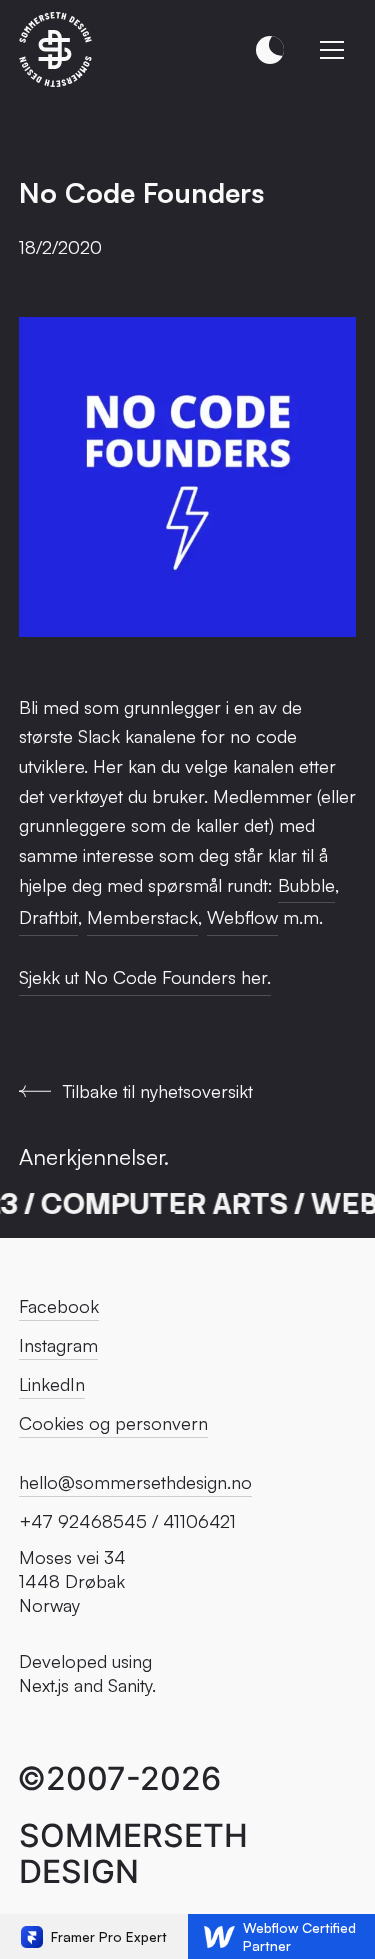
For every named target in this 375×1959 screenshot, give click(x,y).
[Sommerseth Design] (56, 49)
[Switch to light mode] (270, 50)
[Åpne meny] (332, 50)
